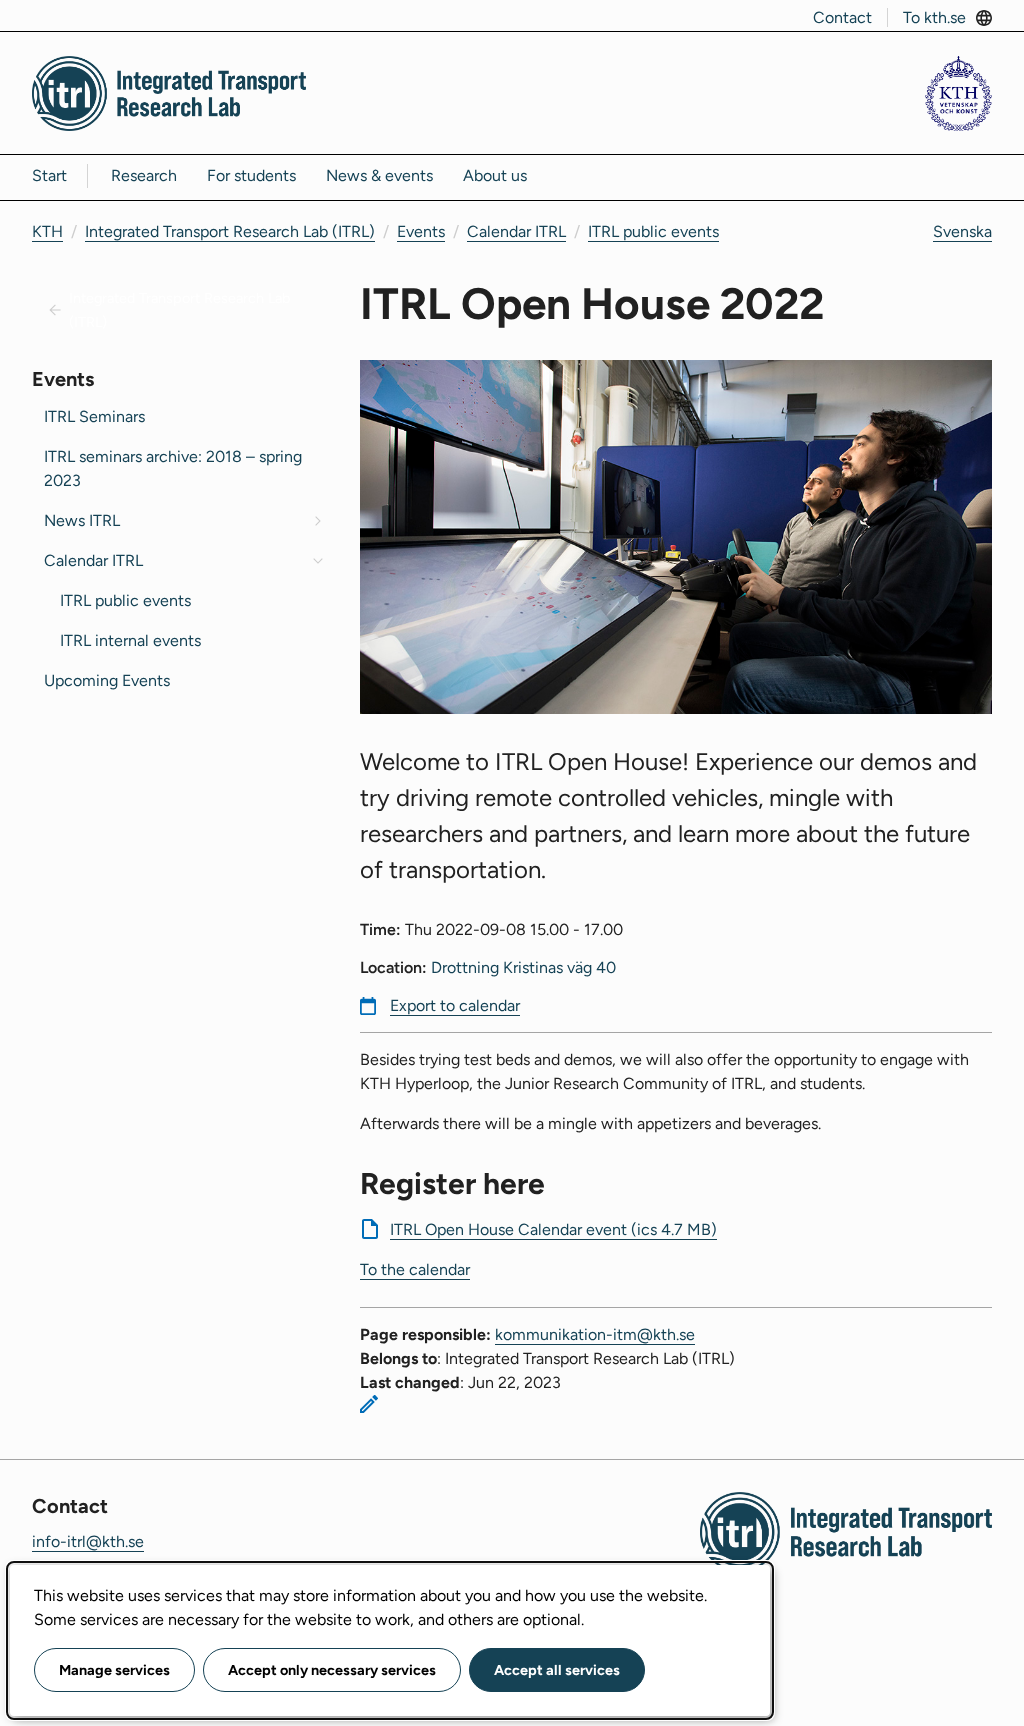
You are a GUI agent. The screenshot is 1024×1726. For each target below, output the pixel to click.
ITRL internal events (130, 640)
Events (421, 231)
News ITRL (82, 520)
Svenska (962, 231)
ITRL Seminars (94, 416)
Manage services (114, 1670)
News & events (379, 175)
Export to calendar (455, 1005)
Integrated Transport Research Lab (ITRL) (230, 231)
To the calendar (415, 1269)
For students (251, 175)
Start (49, 175)
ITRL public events (653, 231)
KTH (47, 231)
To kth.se (934, 17)
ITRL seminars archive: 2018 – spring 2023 (173, 468)
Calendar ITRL (516, 231)
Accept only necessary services (332, 1670)
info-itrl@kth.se (88, 1541)
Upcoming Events (107, 680)
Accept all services (557, 1670)
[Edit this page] (369, 1404)
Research (144, 175)
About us (495, 175)
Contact (842, 17)
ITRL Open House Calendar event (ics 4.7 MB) (553, 1229)
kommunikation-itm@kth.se (595, 1334)
